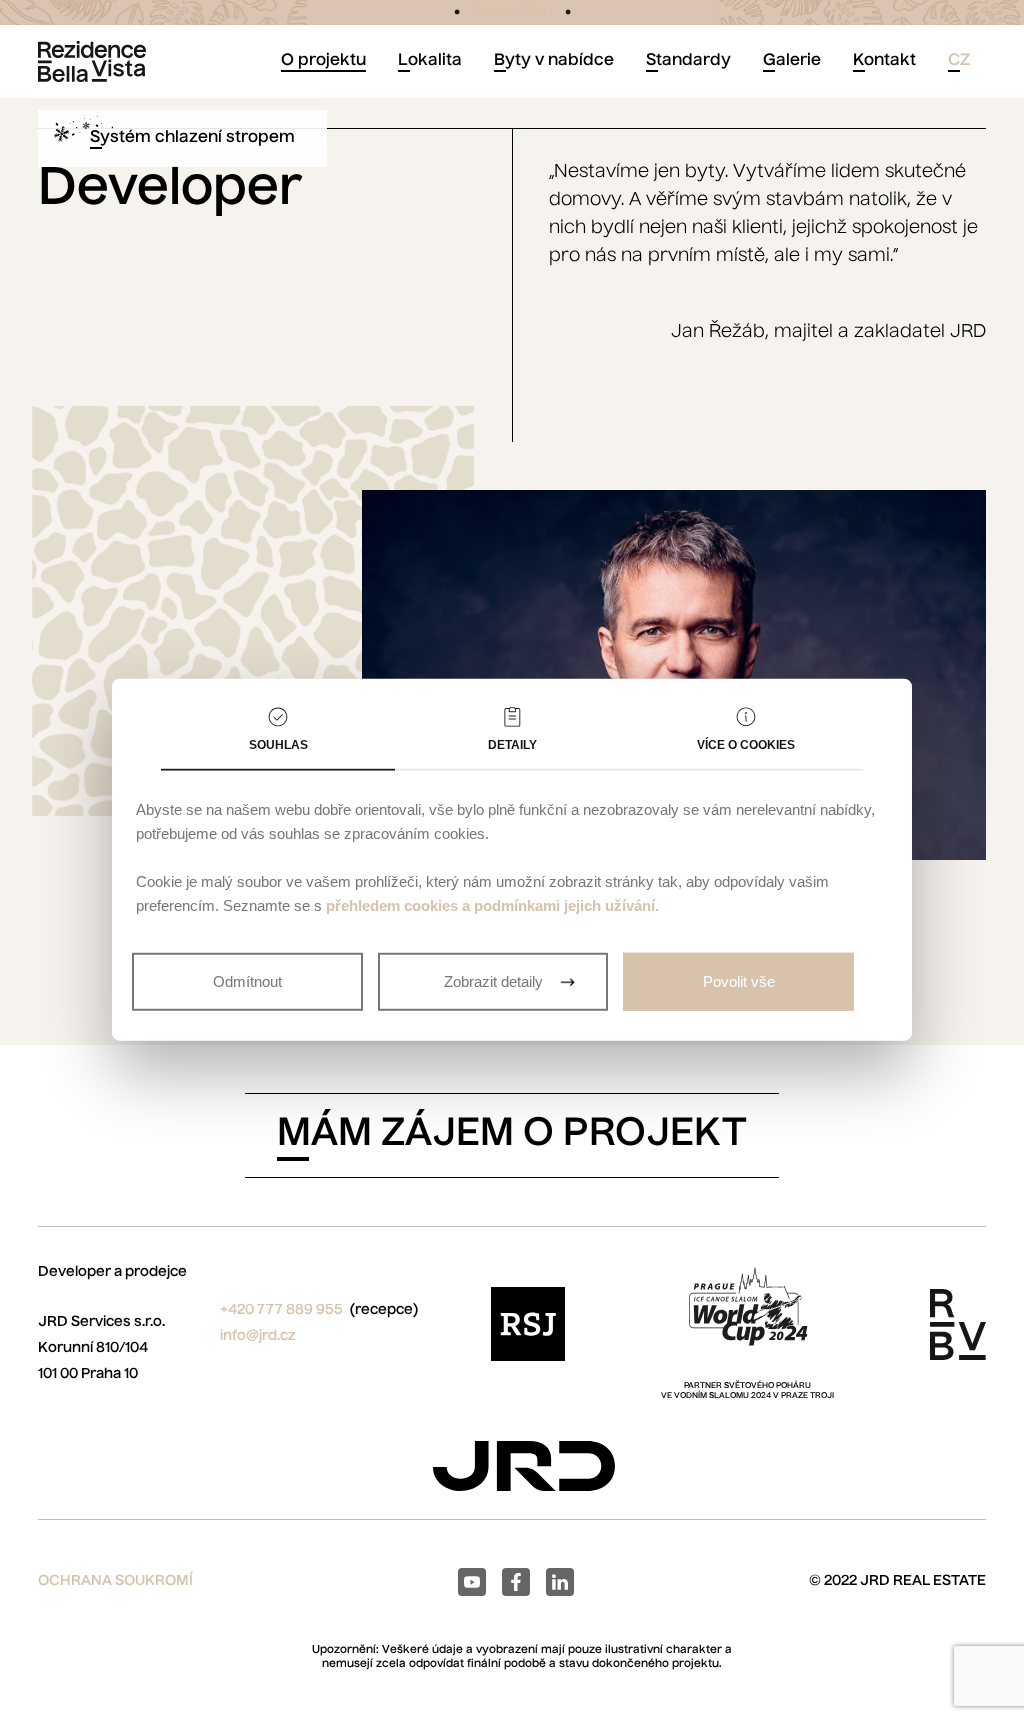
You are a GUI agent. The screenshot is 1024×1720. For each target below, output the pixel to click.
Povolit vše (739, 981)
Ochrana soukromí (115, 1581)
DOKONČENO (512, 13)
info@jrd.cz (258, 1336)
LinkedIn (560, 1582)
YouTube (472, 1582)
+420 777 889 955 (281, 1310)
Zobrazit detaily (493, 981)
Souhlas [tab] (278, 745)
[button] (959, 61)
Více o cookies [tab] (746, 745)
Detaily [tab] (512, 745)
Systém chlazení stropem (192, 138)
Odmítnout (247, 981)
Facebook (516, 1582)
